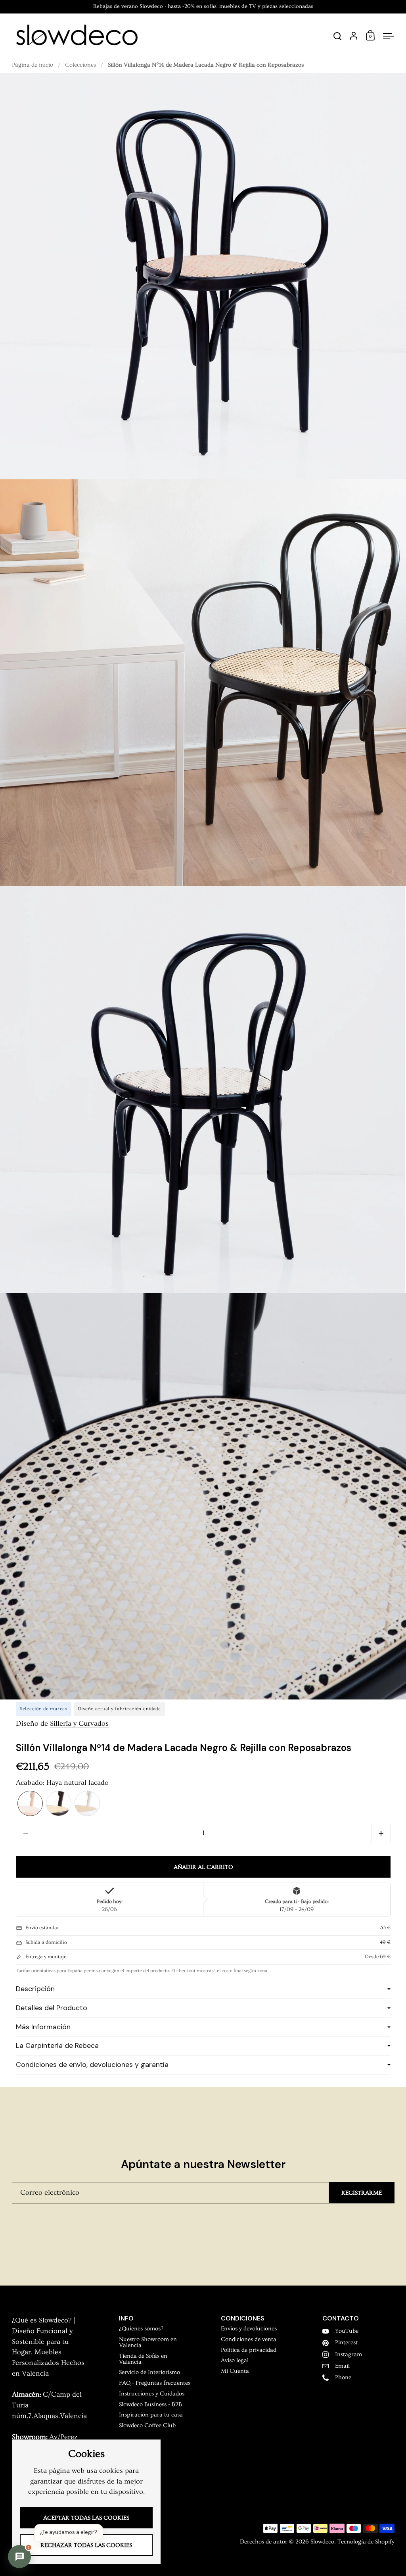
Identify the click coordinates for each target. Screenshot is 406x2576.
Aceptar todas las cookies (86, 2518)
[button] (30, 1803)
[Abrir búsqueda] (338, 36)
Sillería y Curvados (79, 1724)
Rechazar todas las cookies (86, 2545)
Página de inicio (33, 65)
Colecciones (80, 65)
